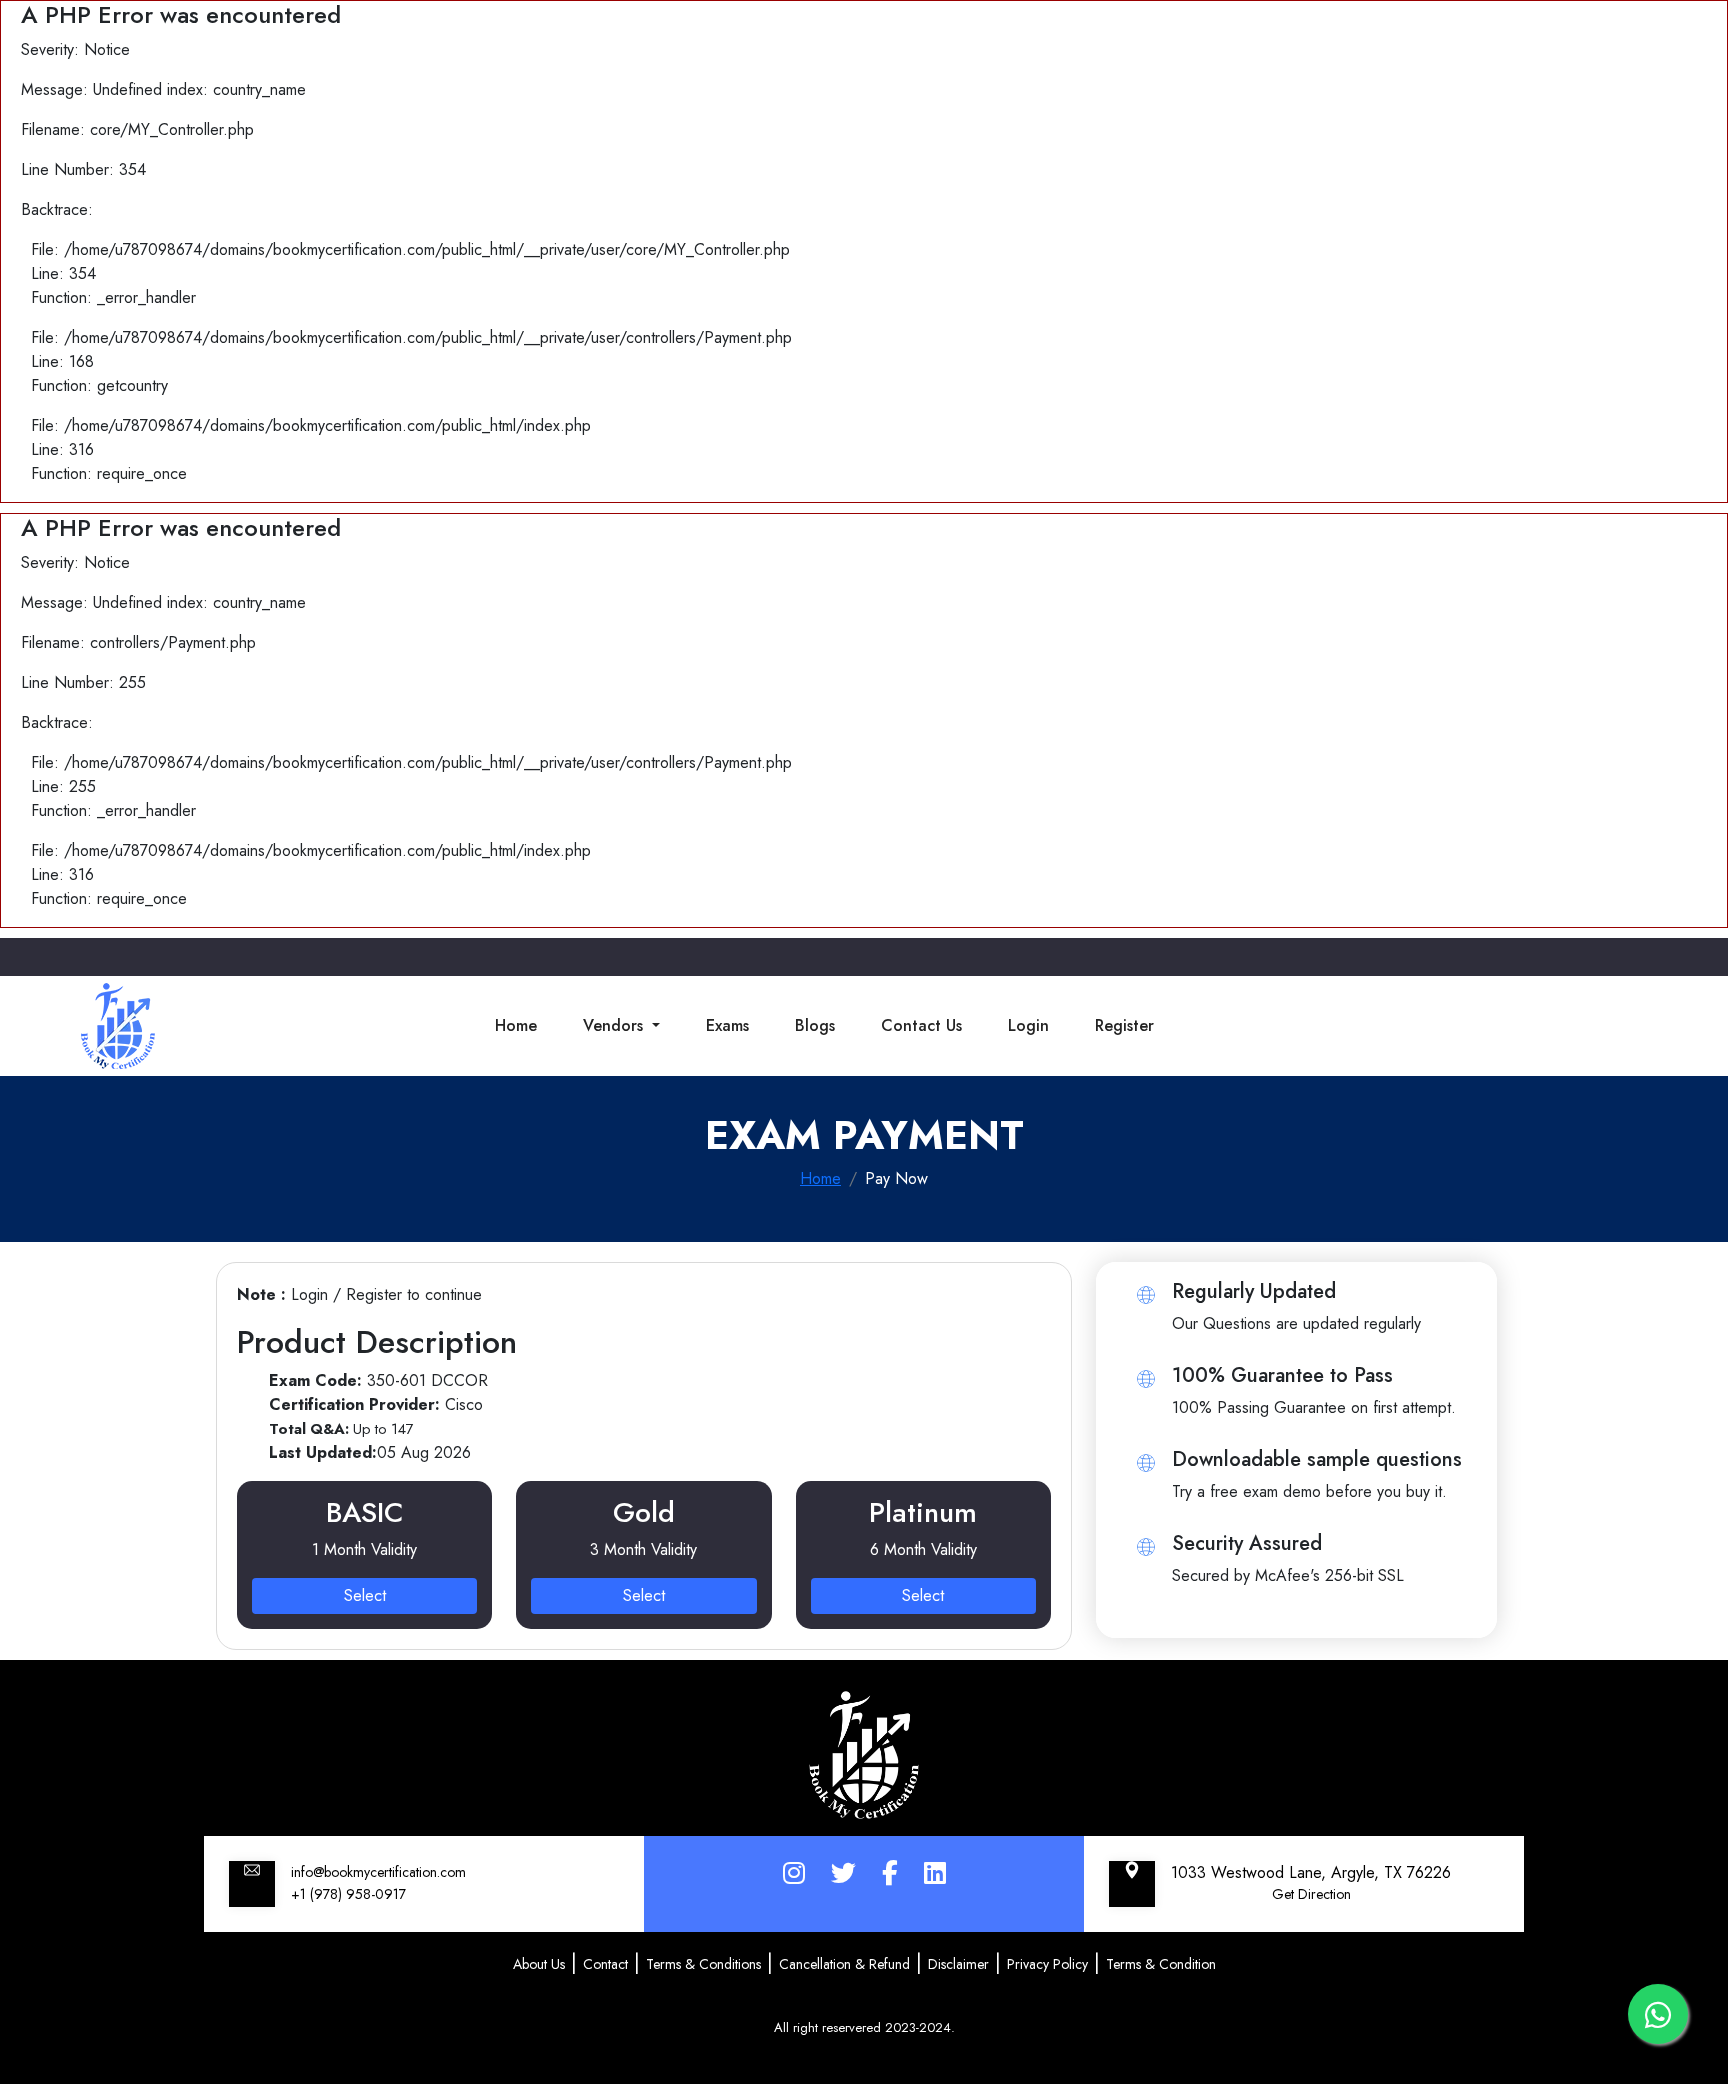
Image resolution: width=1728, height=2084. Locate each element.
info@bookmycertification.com (378, 1872)
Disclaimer (958, 1964)
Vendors (615, 1025)
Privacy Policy (1047, 1964)
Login (1028, 1025)
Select (365, 1595)
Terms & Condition (1161, 1964)
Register (1124, 1025)
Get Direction (1311, 1894)
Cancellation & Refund (844, 1964)
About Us (539, 1964)
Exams (727, 1025)
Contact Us (921, 1025)
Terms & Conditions (703, 1964)
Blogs (815, 1025)
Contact (605, 1964)
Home (516, 1025)
